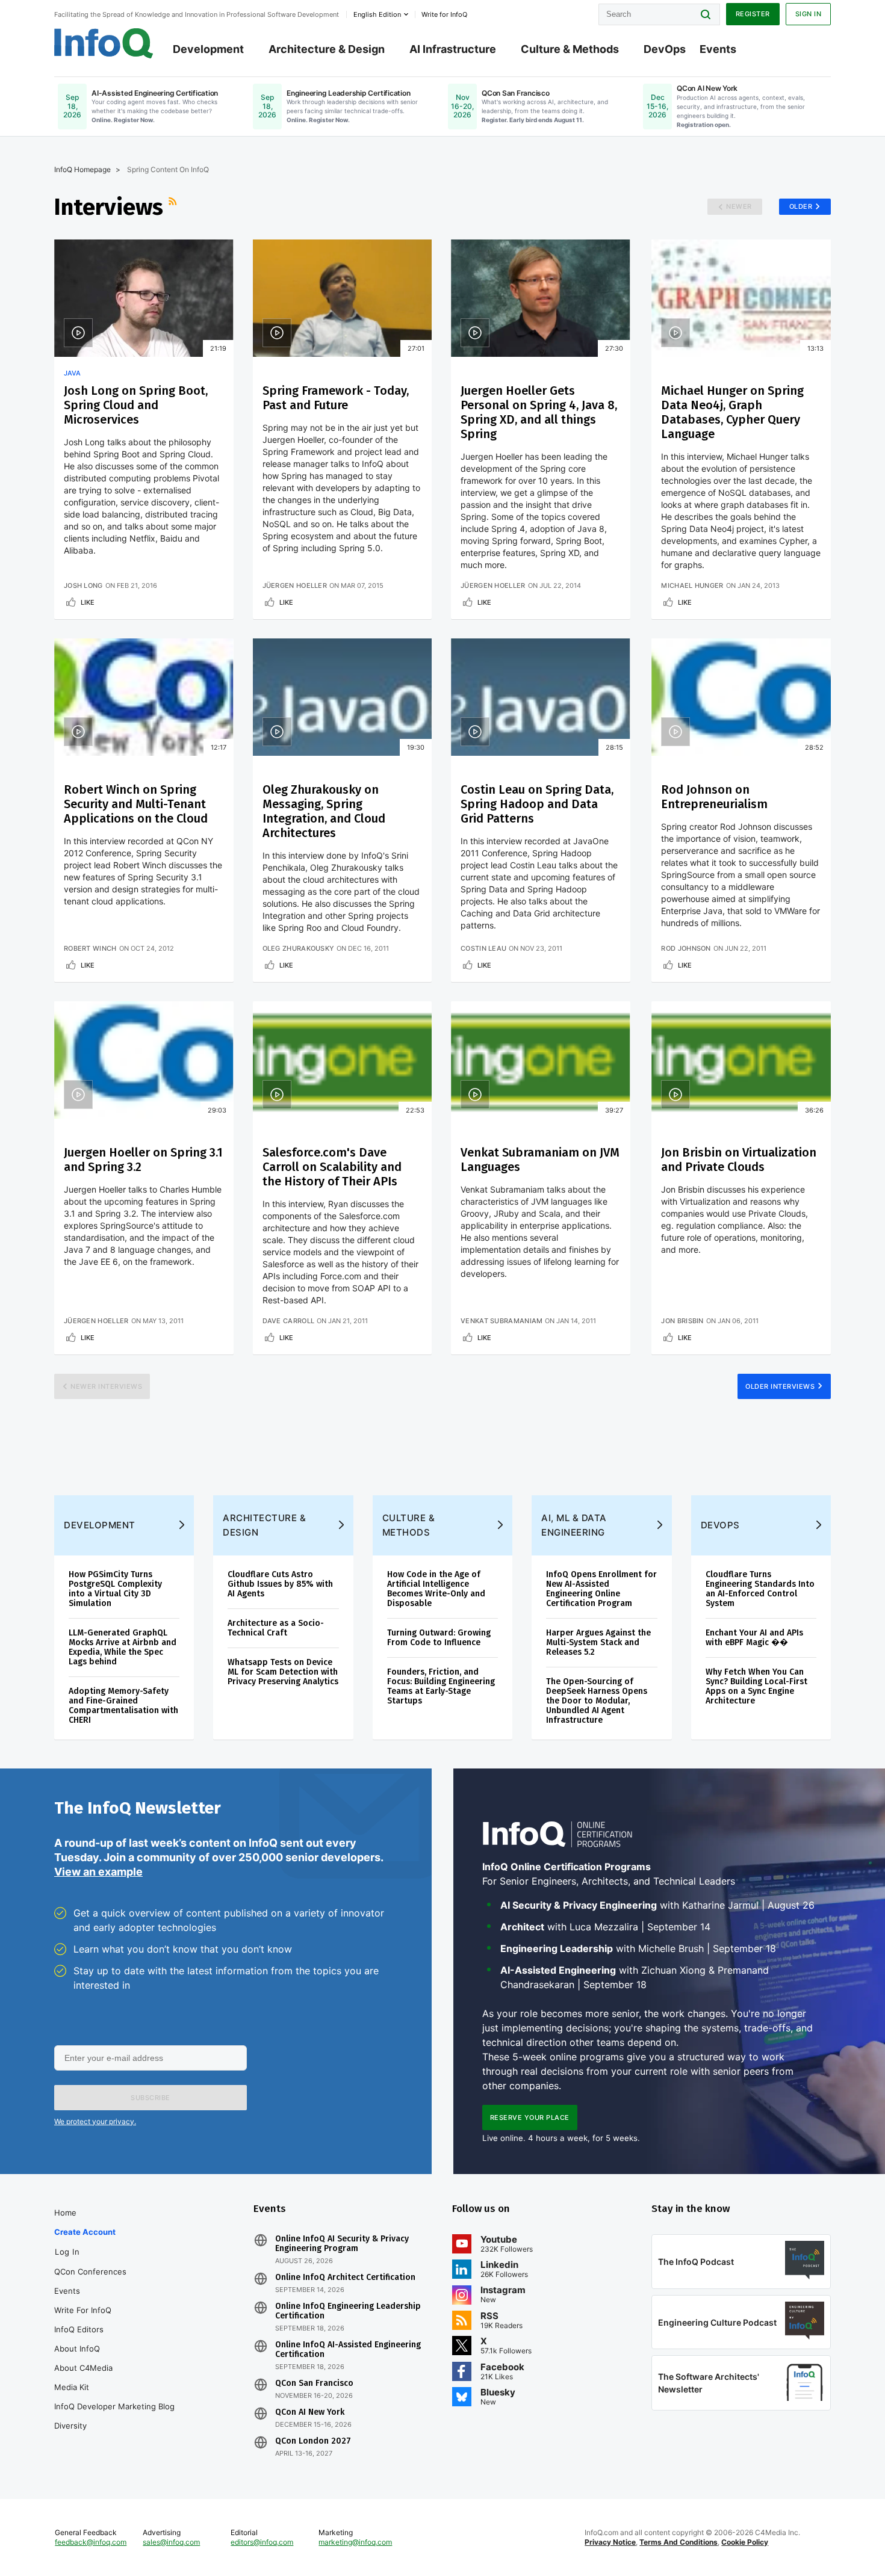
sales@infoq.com (171, 2542)
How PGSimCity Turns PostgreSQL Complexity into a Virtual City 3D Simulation (115, 1589)
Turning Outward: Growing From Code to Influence (439, 1638)
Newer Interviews (106, 1386)
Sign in (809, 14)
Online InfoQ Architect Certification (345, 2278)
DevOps (665, 49)
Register (753, 14)
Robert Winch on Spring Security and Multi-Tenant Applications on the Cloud (136, 804)
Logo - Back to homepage (104, 43)
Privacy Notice (610, 2542)
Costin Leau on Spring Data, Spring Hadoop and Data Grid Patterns (537, 804)
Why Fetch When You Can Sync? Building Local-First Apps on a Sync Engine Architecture (756, 1686)
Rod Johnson (686, 948)
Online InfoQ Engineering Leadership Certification (348, 2311)
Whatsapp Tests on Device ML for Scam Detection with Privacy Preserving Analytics (283, 1672)
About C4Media (83, 2368)
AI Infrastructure (453, 49)
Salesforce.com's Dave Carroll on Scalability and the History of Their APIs (332, 1167)
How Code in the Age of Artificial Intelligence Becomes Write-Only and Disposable (436, 1589)
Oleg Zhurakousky (299, 948)
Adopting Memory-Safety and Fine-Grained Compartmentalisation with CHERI (123, 1706)
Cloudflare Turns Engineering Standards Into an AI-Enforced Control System (760, 1589)
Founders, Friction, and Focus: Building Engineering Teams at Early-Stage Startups (441, 1686)
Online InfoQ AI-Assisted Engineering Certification (348, 2350)
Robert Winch (90, 948)
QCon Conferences (90, 2272)
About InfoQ (77, 2349)
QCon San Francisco (314, 2383)
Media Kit (72, 2387)
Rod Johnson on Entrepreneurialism (714, 797)
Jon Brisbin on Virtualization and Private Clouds (739, 1160)
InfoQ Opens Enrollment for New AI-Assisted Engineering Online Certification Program (601, 1589)
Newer (739, 206)
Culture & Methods (570, 49)
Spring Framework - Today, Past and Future (336, 398)
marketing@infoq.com (355, 2542)
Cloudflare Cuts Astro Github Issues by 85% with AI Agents (280, 1584)
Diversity (70, 2426)
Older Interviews (780, 1386)
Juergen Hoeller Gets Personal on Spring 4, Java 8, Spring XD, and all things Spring (539, 412)
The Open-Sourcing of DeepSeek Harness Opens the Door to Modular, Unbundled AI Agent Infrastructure (597, 1701)
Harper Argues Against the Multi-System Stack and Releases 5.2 (598, 1642)
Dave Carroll (289, 1321)
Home (65, 2213)
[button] (151, 2098)
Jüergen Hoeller (295, 585)
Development (208, 49)
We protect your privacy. (95, 2121)
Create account (85, 2232)
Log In (67, 2252)
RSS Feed (174, 207)
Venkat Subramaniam (501, 1321)
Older (801, 206)
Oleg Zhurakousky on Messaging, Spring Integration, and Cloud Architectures (324, 811)
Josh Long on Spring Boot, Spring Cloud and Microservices (136, 405)
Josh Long (83, 585)
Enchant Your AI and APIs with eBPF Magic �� (754, 1638)
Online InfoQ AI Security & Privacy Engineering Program (342, 2244)
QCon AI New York (310, 2412)
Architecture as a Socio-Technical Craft (276, 1628)
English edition (377, 14)
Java (72, 373)
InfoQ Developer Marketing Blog (114, 2406)
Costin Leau (483, 948)
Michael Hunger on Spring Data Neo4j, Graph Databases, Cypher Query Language (732, 412)
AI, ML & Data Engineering (574, 1525)
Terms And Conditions (678, 2542)
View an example (98, 1872)
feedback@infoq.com (91, 2542)
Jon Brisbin (682, 1321)
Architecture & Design (327, 49)
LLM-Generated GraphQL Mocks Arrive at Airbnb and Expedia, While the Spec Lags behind (123, 1647)
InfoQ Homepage (82, 169)
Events (718, 49)
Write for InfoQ (83, 2310)
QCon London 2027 (313, 2441)
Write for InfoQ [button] (444, 14)
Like (88, 602)
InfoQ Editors (79, 2329)
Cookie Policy (745, 2542)
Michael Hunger (692, 585)
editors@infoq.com (262, 2542)
